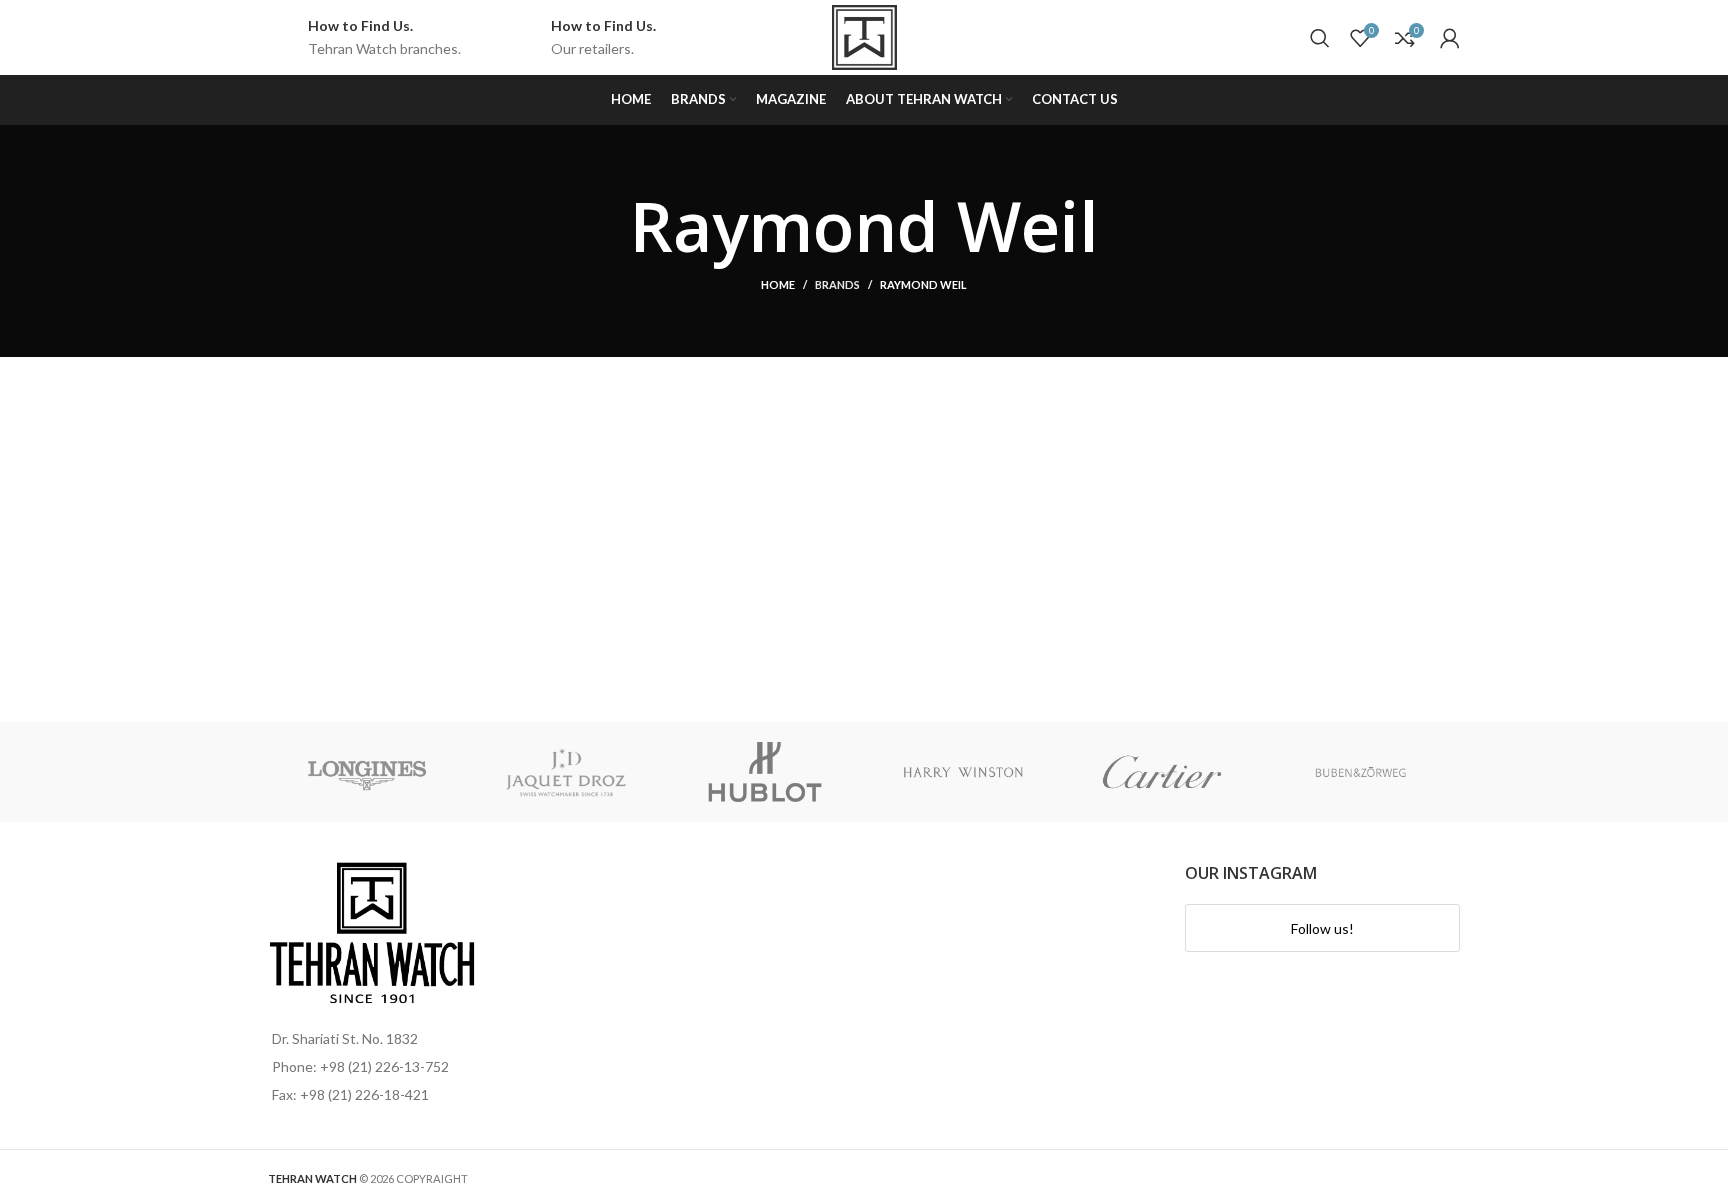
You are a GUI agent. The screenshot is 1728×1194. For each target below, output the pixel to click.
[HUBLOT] (764, 772)
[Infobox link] (364, 37)
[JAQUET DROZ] (566, 772)
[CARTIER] (1162, 772)
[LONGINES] (367, 772)
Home (778, 284)
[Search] (1320, 38)
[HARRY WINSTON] (963, 772)
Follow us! (1322, 928)
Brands (837, 284)
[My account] (1450, 38)
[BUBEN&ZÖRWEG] (1360, 772)
